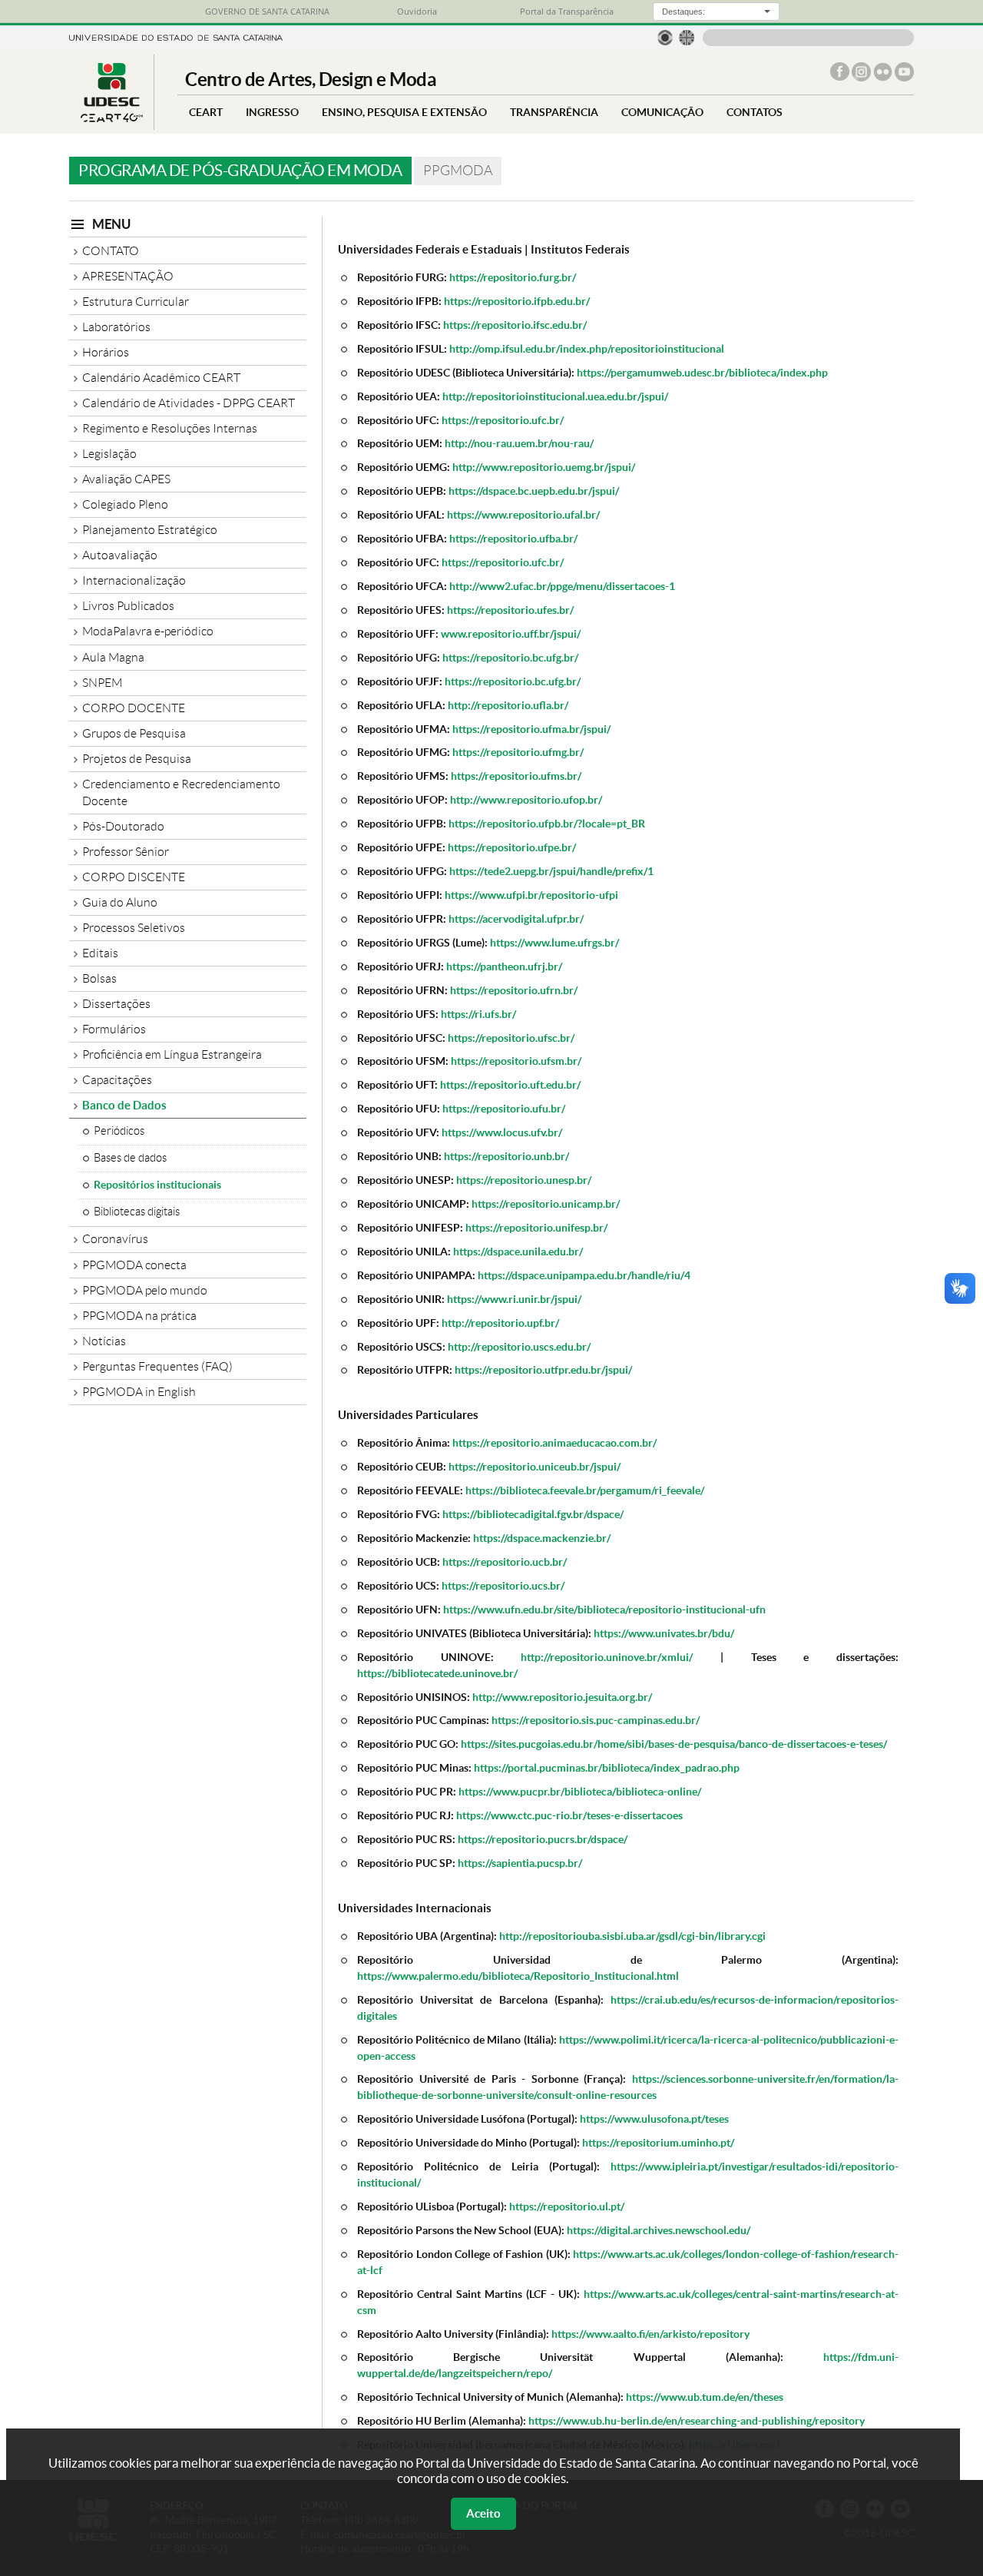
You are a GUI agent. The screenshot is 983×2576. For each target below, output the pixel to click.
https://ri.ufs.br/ (478, 1014)
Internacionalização (134, 580)
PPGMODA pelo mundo (145, 1290)
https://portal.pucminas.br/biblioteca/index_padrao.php (607, 1767)
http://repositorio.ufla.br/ (508, 705)
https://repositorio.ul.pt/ (567, 2206)
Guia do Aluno (120, 902)
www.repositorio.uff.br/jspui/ (511, 633)
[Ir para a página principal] (111, 118)
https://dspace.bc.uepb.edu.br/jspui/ (534, 491)
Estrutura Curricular (136, 302)
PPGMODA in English (139, 1392)
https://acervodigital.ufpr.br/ (516, 918)
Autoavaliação (120, 555)
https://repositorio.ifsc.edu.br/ (515, 325)
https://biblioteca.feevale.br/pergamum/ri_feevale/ (585, 1490)
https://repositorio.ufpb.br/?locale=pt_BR (547, 823)
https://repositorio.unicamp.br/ (546, 1203)
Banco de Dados (124, 1105)
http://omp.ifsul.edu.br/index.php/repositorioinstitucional (587, 348)
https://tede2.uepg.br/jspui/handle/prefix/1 (551, 871)
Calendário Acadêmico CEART (161, 378)
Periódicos (119, 1131)
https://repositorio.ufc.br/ (503, 420)
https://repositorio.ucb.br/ (505, 1562)
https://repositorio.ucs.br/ (503, 1585)
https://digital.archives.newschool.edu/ (659, 2230)
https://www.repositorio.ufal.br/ (523, 514)
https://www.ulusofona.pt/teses (654, 2118)
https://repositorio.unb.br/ (506, 1156)
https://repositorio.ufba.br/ (513, 538)
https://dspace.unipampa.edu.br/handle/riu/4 (584, 1275)
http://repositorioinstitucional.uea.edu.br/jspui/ (555, 396)
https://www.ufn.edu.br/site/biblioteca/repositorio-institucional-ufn (604, 1609)
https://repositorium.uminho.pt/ (658, 2142)
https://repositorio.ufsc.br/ (511, 1038)
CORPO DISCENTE (134, 877)
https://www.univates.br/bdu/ (664, 1633)
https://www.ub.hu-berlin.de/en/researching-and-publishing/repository (697, 2420)
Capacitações (117, 1080)
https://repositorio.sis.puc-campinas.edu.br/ (596, 1720)
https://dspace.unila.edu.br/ (518, 1251)
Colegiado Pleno (125, 504)
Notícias (104, 1341)
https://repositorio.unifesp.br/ (536, 1227)
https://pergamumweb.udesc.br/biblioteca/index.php (702, 372)
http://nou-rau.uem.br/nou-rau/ (519, 443)
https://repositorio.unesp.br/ (524, 1180)
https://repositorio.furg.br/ (513, 277)
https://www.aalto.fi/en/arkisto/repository (650, 2334)
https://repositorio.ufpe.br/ (512, 847)
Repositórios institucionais (157, 1185)
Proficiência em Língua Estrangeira (172, 1054)
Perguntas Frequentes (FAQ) (157, 1366)
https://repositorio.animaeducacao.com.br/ (554, 1442)
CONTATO (111, 251)
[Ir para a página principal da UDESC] (176, 36)
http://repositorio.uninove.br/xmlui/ (607, 1657)
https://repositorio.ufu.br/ (504, 1108)
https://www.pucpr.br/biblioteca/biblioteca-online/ (580, 1791)
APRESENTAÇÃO (128, 276)
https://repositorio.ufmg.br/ (518, 752)
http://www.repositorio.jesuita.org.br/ (562, 1697)
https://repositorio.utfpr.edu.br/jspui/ (543, 1369)
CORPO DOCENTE (134, 708)
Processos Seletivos (134, 928)
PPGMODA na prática (139, 1316)
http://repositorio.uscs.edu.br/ (519, 1346)
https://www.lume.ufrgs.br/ (554, 942)
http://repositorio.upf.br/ (500, 1323)
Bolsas (99, 978)
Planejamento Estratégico (150, 530)
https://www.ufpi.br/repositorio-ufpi (531, 895)
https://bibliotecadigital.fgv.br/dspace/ (533, 1514)
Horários (106, 352)
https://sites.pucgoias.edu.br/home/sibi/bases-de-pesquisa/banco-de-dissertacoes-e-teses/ (674, 1744)
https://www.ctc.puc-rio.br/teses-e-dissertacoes (569, 1815)
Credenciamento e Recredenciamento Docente (181, 792)
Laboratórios (116, 327)
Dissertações (116, 1004)
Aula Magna (113, 657)
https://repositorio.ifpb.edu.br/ (517, 301)
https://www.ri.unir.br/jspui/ (514, 1299)
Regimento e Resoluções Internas (170, 428)
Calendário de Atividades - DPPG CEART (189, 403)
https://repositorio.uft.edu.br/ (510, 1084)
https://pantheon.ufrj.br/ (504, 966)
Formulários (114, 1029)
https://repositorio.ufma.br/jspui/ (531, 729)
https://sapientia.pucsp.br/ (520, 1863)
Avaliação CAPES (126, 479)
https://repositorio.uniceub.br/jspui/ (535, 1466)
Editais (100, 953)
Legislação (109, 454)
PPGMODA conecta (134, 1265)
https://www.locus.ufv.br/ (502, 1132)
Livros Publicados (128, 606)
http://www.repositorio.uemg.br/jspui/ (544, 467)
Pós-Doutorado (123, 826)
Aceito (483, 2513)
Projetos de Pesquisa (137, 759)
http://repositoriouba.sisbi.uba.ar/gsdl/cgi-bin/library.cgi (632, 1936)
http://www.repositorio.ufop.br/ (526, 799)
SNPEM (102, 683)
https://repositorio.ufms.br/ (516, 776)
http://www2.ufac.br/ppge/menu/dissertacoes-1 (562, 586)
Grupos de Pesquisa (134, 733)
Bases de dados (130, 1158)
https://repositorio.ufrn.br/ (514, 990)
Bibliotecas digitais (137, 1212)
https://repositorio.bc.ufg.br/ (510, 657)
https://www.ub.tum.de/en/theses (705, 2397)
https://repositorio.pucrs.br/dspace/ (543, 1839)
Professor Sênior (126, 852)
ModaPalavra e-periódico (148, 631)
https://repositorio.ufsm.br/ (516, 1061)
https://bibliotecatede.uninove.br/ (437, 1673)
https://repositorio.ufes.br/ (510, 610)
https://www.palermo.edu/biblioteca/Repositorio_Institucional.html (518, 1976)
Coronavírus (115, 1239)
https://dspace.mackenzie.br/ (542, 1538)
